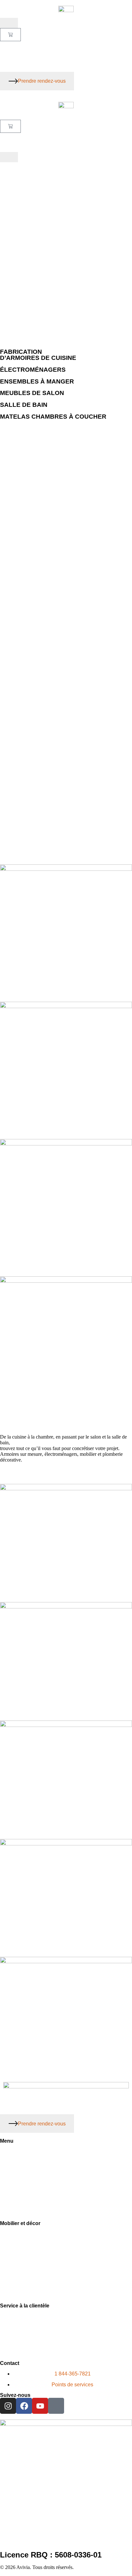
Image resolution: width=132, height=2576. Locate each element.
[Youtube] (40, 2406)
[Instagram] (8, 2406)
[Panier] (10, 35)
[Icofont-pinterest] (56, 2406)
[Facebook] (24, 2406)
